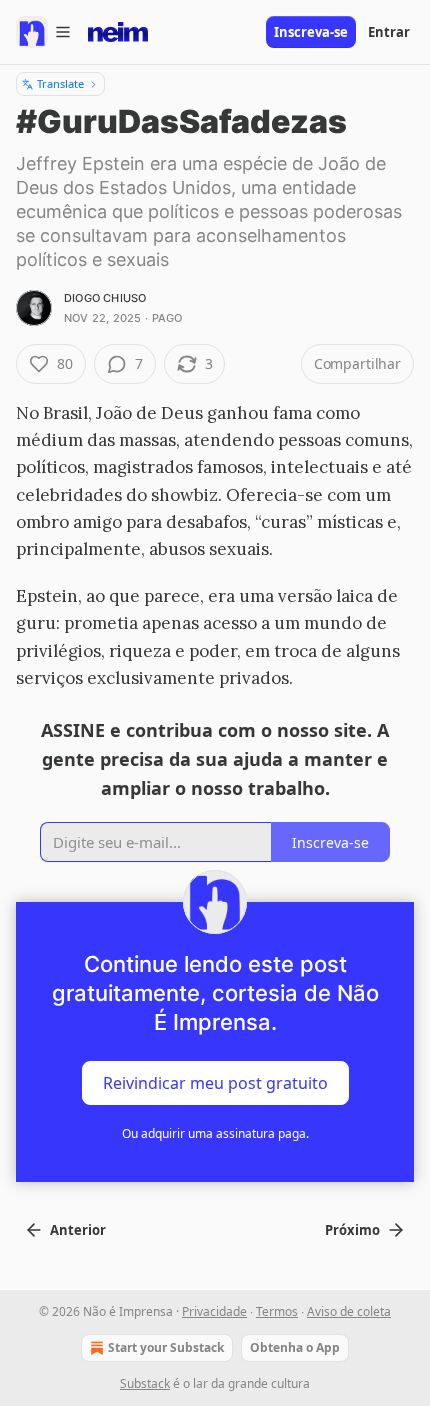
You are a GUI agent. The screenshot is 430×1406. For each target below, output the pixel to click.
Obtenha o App (295, 1347)
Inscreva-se (311, 32)
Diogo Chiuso (105, 298)
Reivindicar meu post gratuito (215, 1083)
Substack (145, 1383)
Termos (277, 1311)
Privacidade (214, 1311)
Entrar (389, 32)
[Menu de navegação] (44, 32)
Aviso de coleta (349, 1311)
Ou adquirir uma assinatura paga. (215, 1133)
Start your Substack (166, 1347)
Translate (60, 83)
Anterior (78, 1230)
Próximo (352, 1230)
